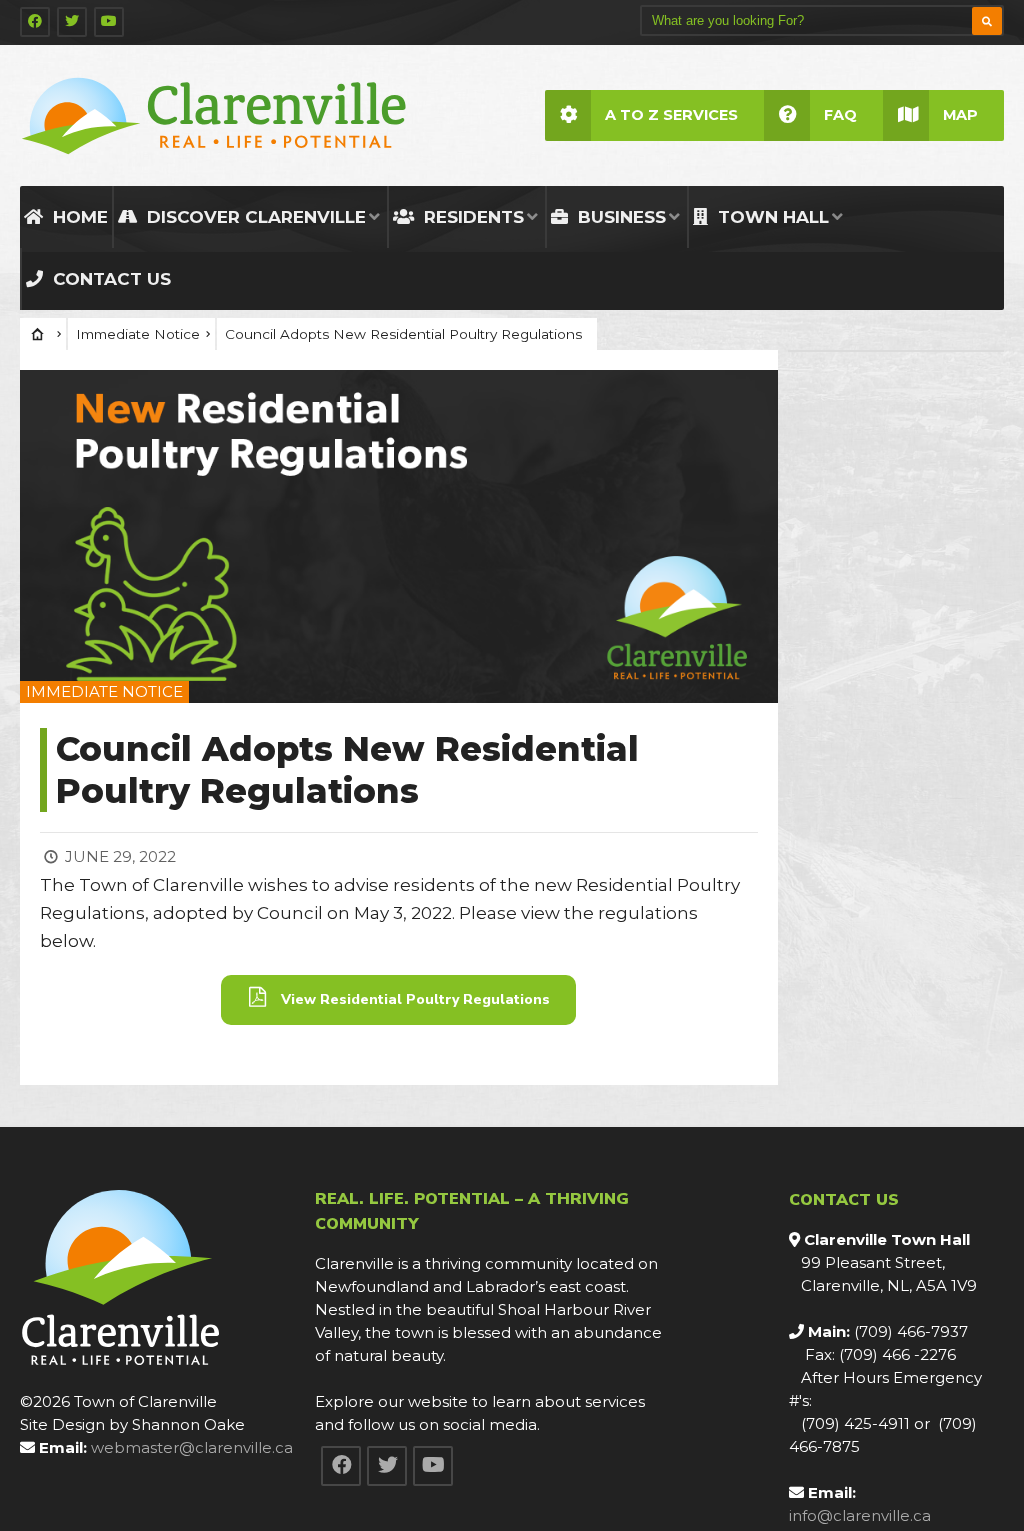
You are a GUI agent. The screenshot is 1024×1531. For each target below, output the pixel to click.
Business (619, 217)
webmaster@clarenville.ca (192, 1447)
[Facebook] (35, 22)
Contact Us (109, 279)
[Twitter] (72, 22)
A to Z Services (671, 115)
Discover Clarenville (254, 217)
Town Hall (771, 217)
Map (960, 115)
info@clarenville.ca (860, 1515)
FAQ (840, 115)
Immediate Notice (138, 334)
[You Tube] (109, 22)
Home (78, 217)
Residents (471, 217)
